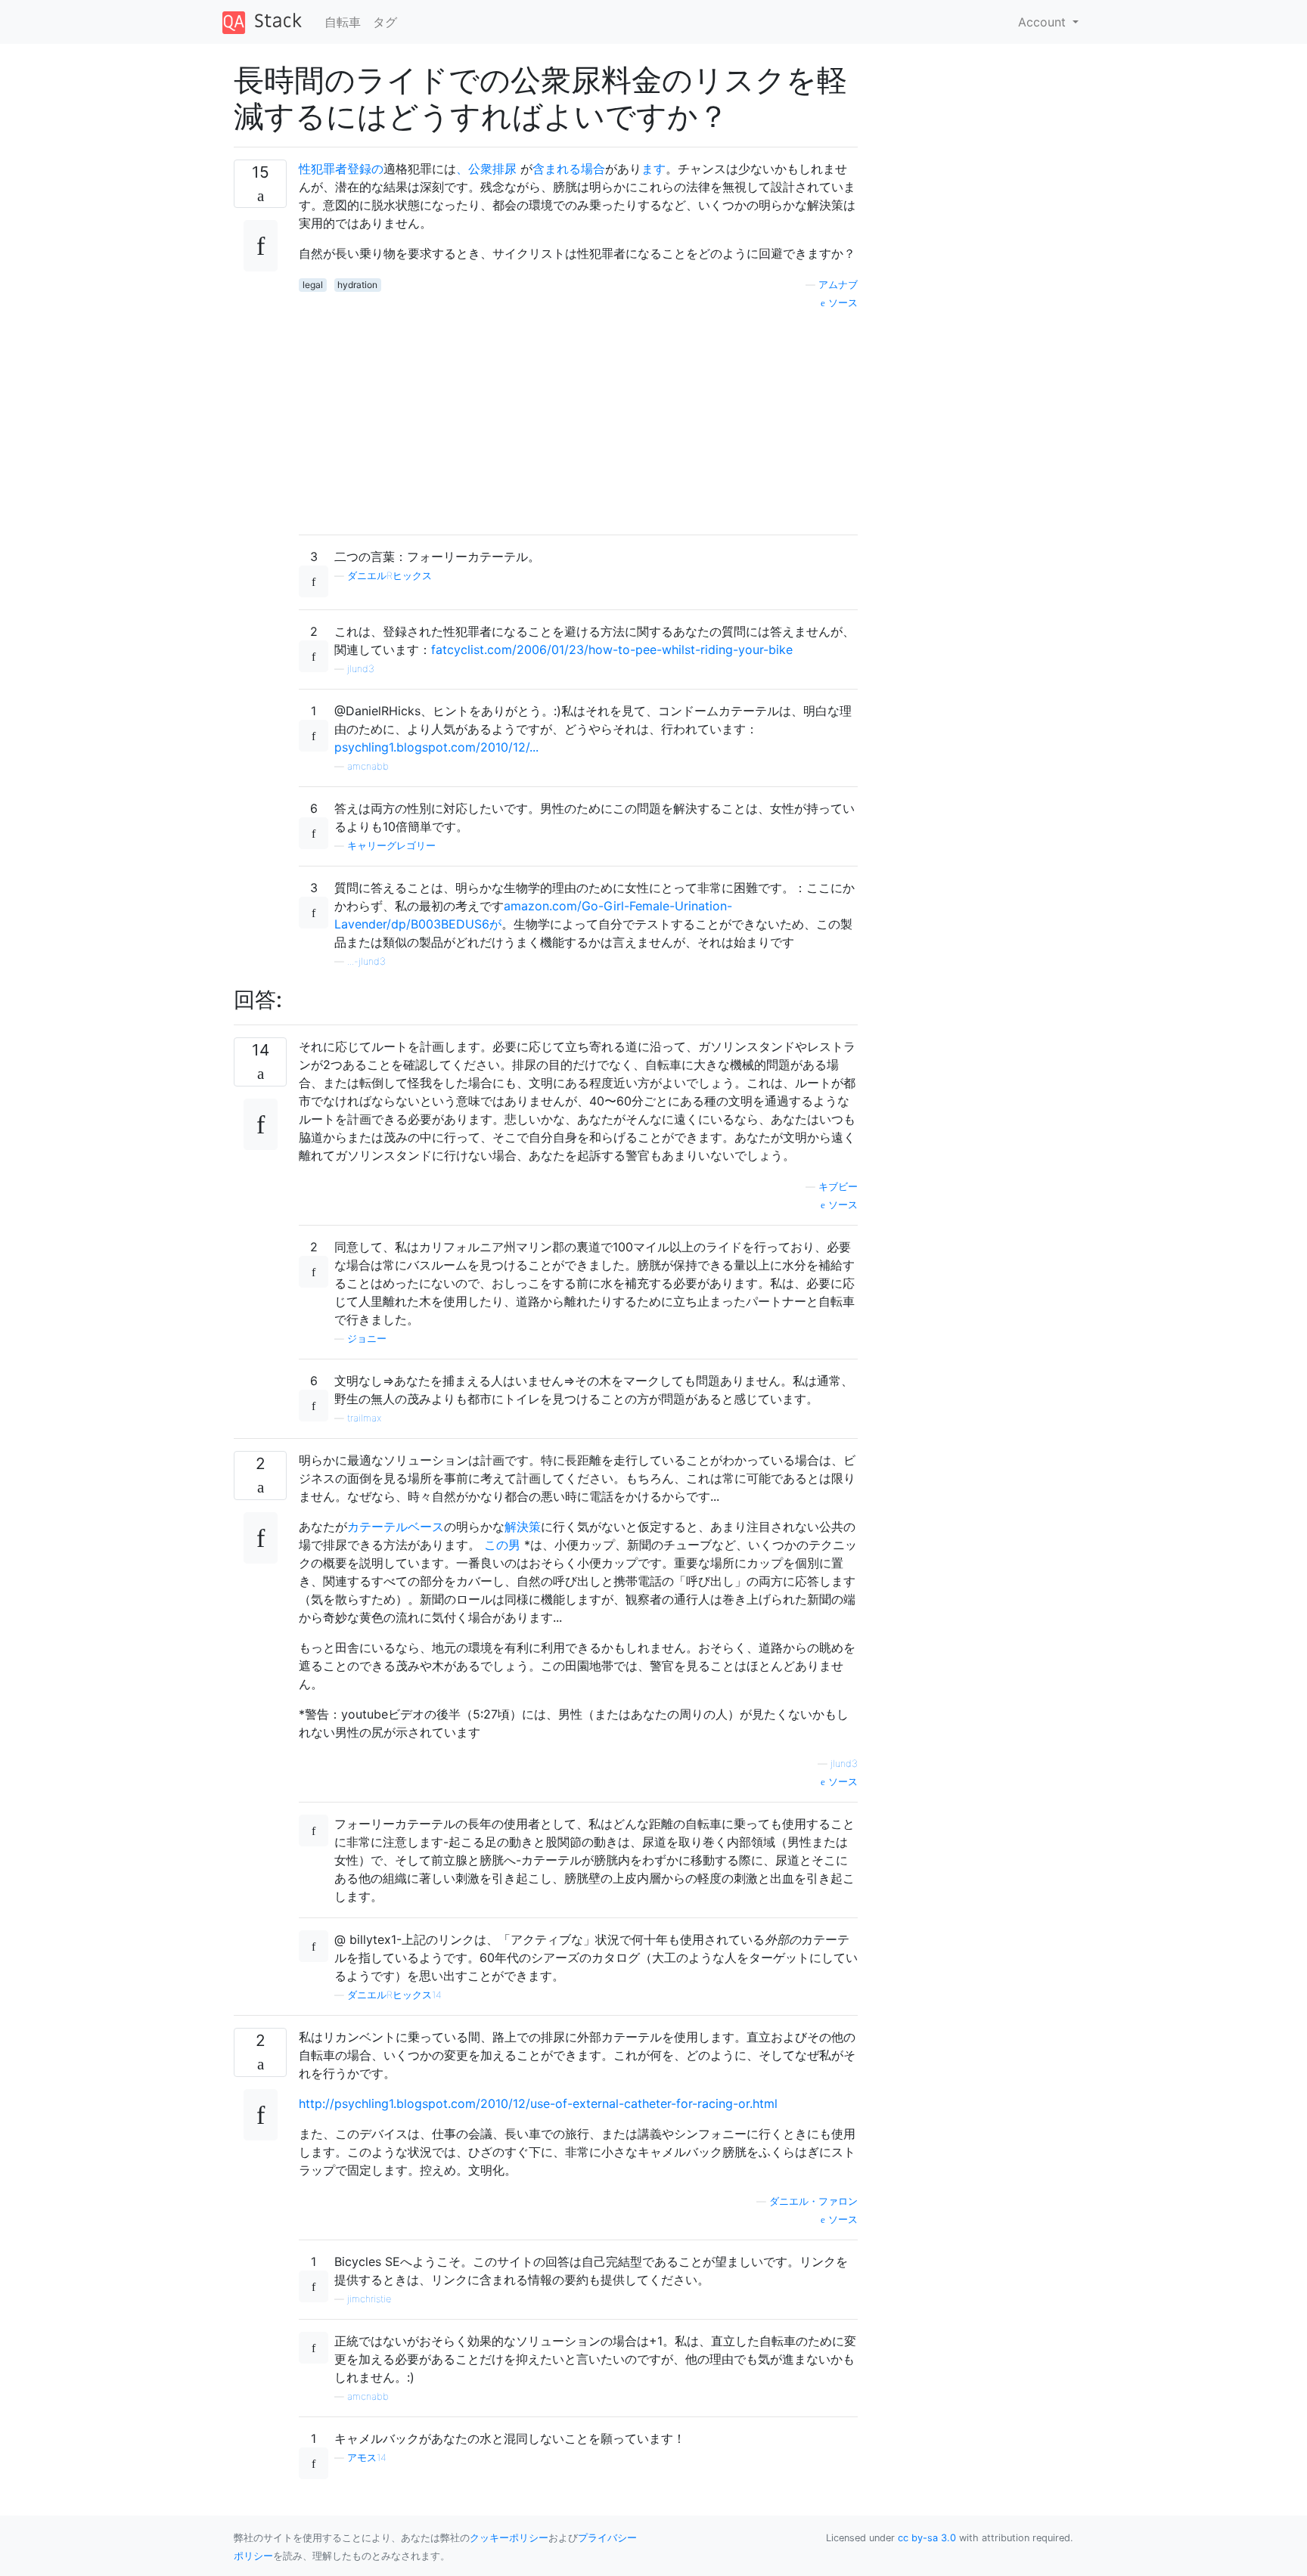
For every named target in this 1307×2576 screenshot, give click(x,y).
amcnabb (368, 766)
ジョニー (367, 1339)
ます (653, 169)
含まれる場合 (569, 169)
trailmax (364, 1418)
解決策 (523, 1527)
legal (313, 285)
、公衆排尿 (486, 169)
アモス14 (367, 2458)
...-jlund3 (366, 961)
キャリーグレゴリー (391, 846)
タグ (385, 22)
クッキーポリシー (509, 2538)
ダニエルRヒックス (390, 576)
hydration (357, 285)
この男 (502, 1545)
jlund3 (361, 669)
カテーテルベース (396, 1527)
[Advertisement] (578, 417)
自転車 (343, 22)
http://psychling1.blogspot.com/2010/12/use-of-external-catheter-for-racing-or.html (538, 2103)
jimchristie (369, 2299)
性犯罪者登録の (341, 169)
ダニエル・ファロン (813, 2201)
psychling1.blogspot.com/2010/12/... (436, 747)
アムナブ (838, 285)
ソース (841, 303)
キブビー (838, 1187)
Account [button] (1044, 22)
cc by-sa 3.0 (927, 2538)
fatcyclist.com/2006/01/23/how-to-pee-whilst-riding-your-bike (612, 649)
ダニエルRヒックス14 (394, 1995)
